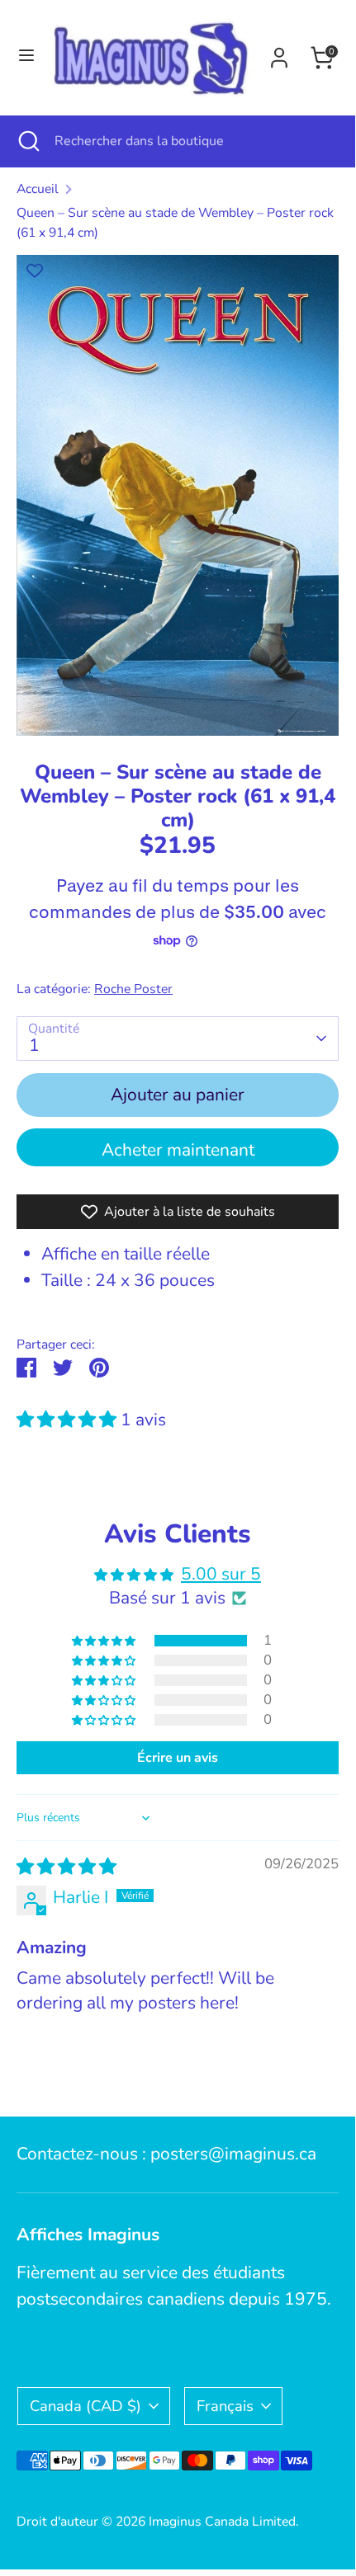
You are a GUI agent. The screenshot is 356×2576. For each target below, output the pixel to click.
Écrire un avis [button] (178, 1758)
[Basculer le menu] (24, 57)
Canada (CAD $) (85, 2406)
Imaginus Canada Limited (222, 2522)
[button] (69, 1420)
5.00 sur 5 (221, 1574)
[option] (178, 495)
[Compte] (279, 54)
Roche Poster (133, 989)
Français (225, 2406)
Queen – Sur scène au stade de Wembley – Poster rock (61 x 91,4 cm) (175, 223)
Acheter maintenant (178, 1150)
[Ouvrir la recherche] (27, 141)
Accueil (38, 189)
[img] (66, 1867)
